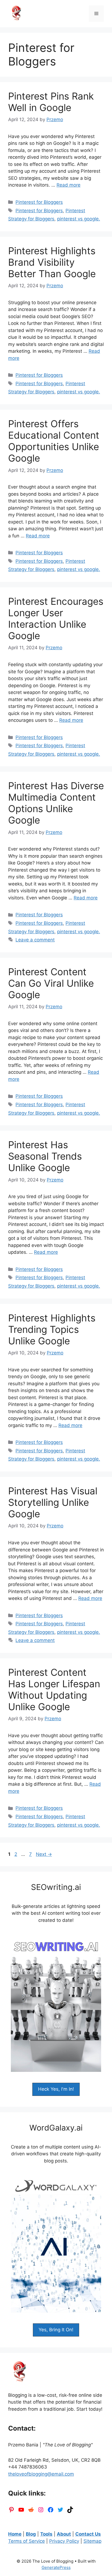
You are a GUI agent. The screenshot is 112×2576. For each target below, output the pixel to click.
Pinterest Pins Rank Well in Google (51, 102)
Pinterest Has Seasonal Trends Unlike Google (45, 1156)
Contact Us (88, 2534)
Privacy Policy (64, 2541)
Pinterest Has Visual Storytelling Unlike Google (53, 1502)
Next (44, 1854)
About (64, 2534)
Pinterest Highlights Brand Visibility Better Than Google (52, 262)
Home (15, 2534)
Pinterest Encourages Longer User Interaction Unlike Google (56, 618)
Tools (46, 2534)
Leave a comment (35, 940)
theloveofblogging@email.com (41, 2474)
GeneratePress (56, 2567)
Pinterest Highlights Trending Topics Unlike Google (52, 1329)
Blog (31, 2534)
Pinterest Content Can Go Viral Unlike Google (51, 983)
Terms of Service (27, 2541)
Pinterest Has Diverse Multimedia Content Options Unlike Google (56, 803)
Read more (69, 185)
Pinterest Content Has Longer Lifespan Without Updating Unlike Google (54, 1689)
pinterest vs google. (79, 219)
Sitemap (92, 2541)
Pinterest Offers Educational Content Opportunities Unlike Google (54, 441)
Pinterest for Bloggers (39, 202)
